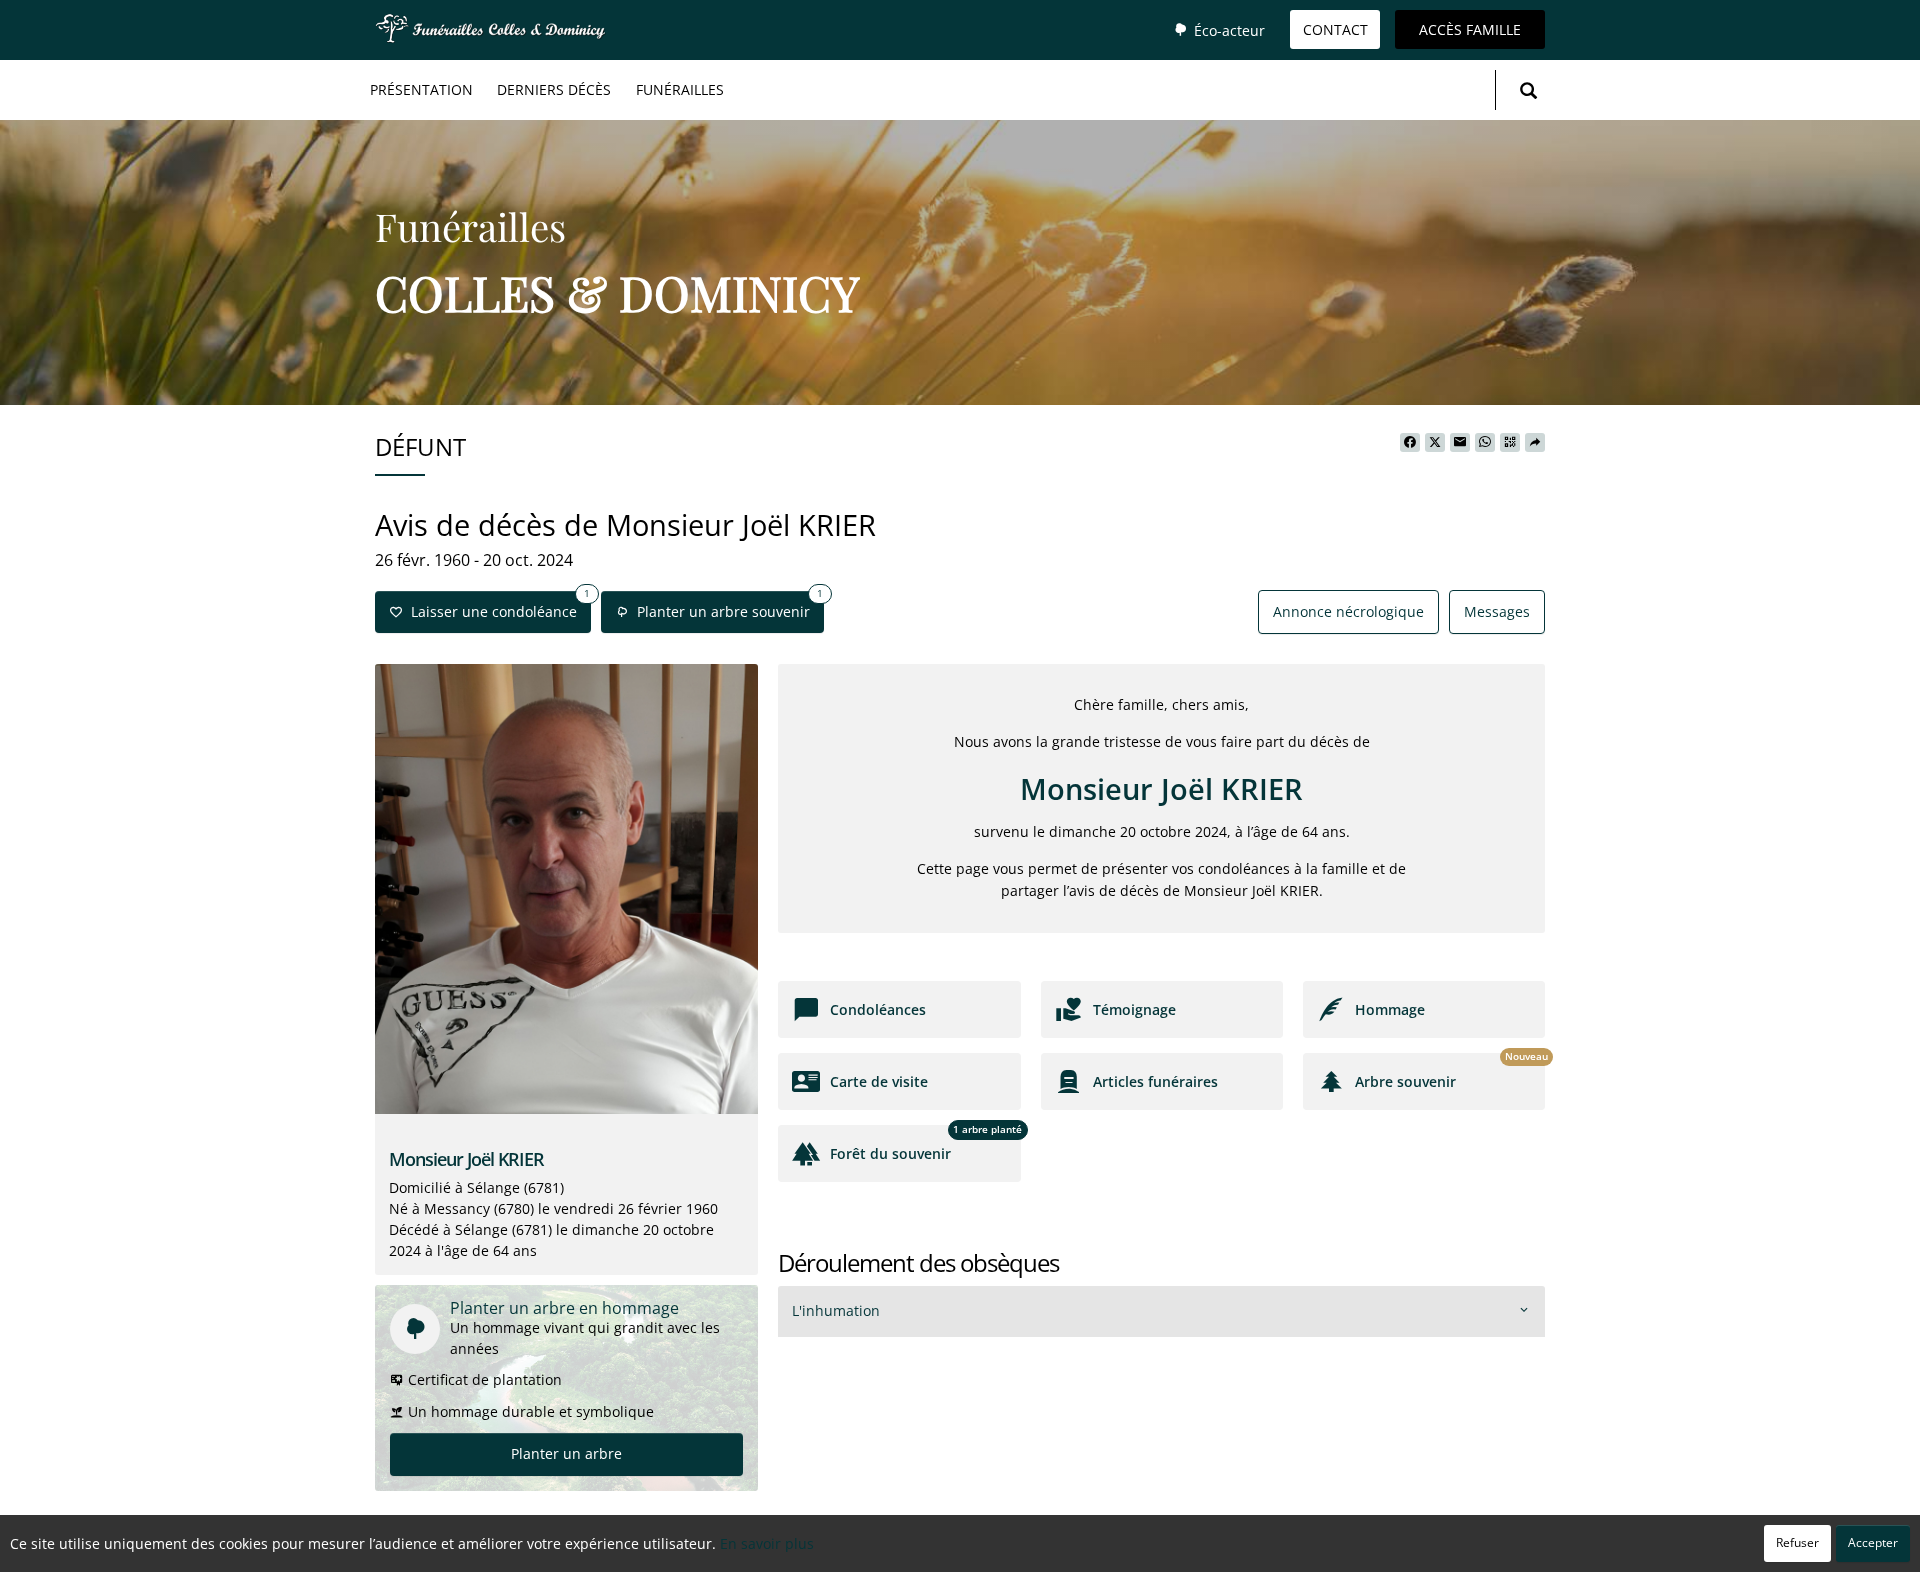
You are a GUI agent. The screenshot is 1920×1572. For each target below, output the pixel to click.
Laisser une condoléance (496, 606)
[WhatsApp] (1485, 443)
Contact (1335, 29)
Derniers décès (554, 89)
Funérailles (680, 89)
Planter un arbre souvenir (726, 606)
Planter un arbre (566, 1453)
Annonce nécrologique (1348, 611)
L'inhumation (836, 1310)
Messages (1497, 611)
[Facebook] (1410, 443)
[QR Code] (1510, 443)
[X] (1435, 443)
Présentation (421, 89)
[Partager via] (1535, 443)
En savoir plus (767, 1543)
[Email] (1460, 443)
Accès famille (1470, 29)
